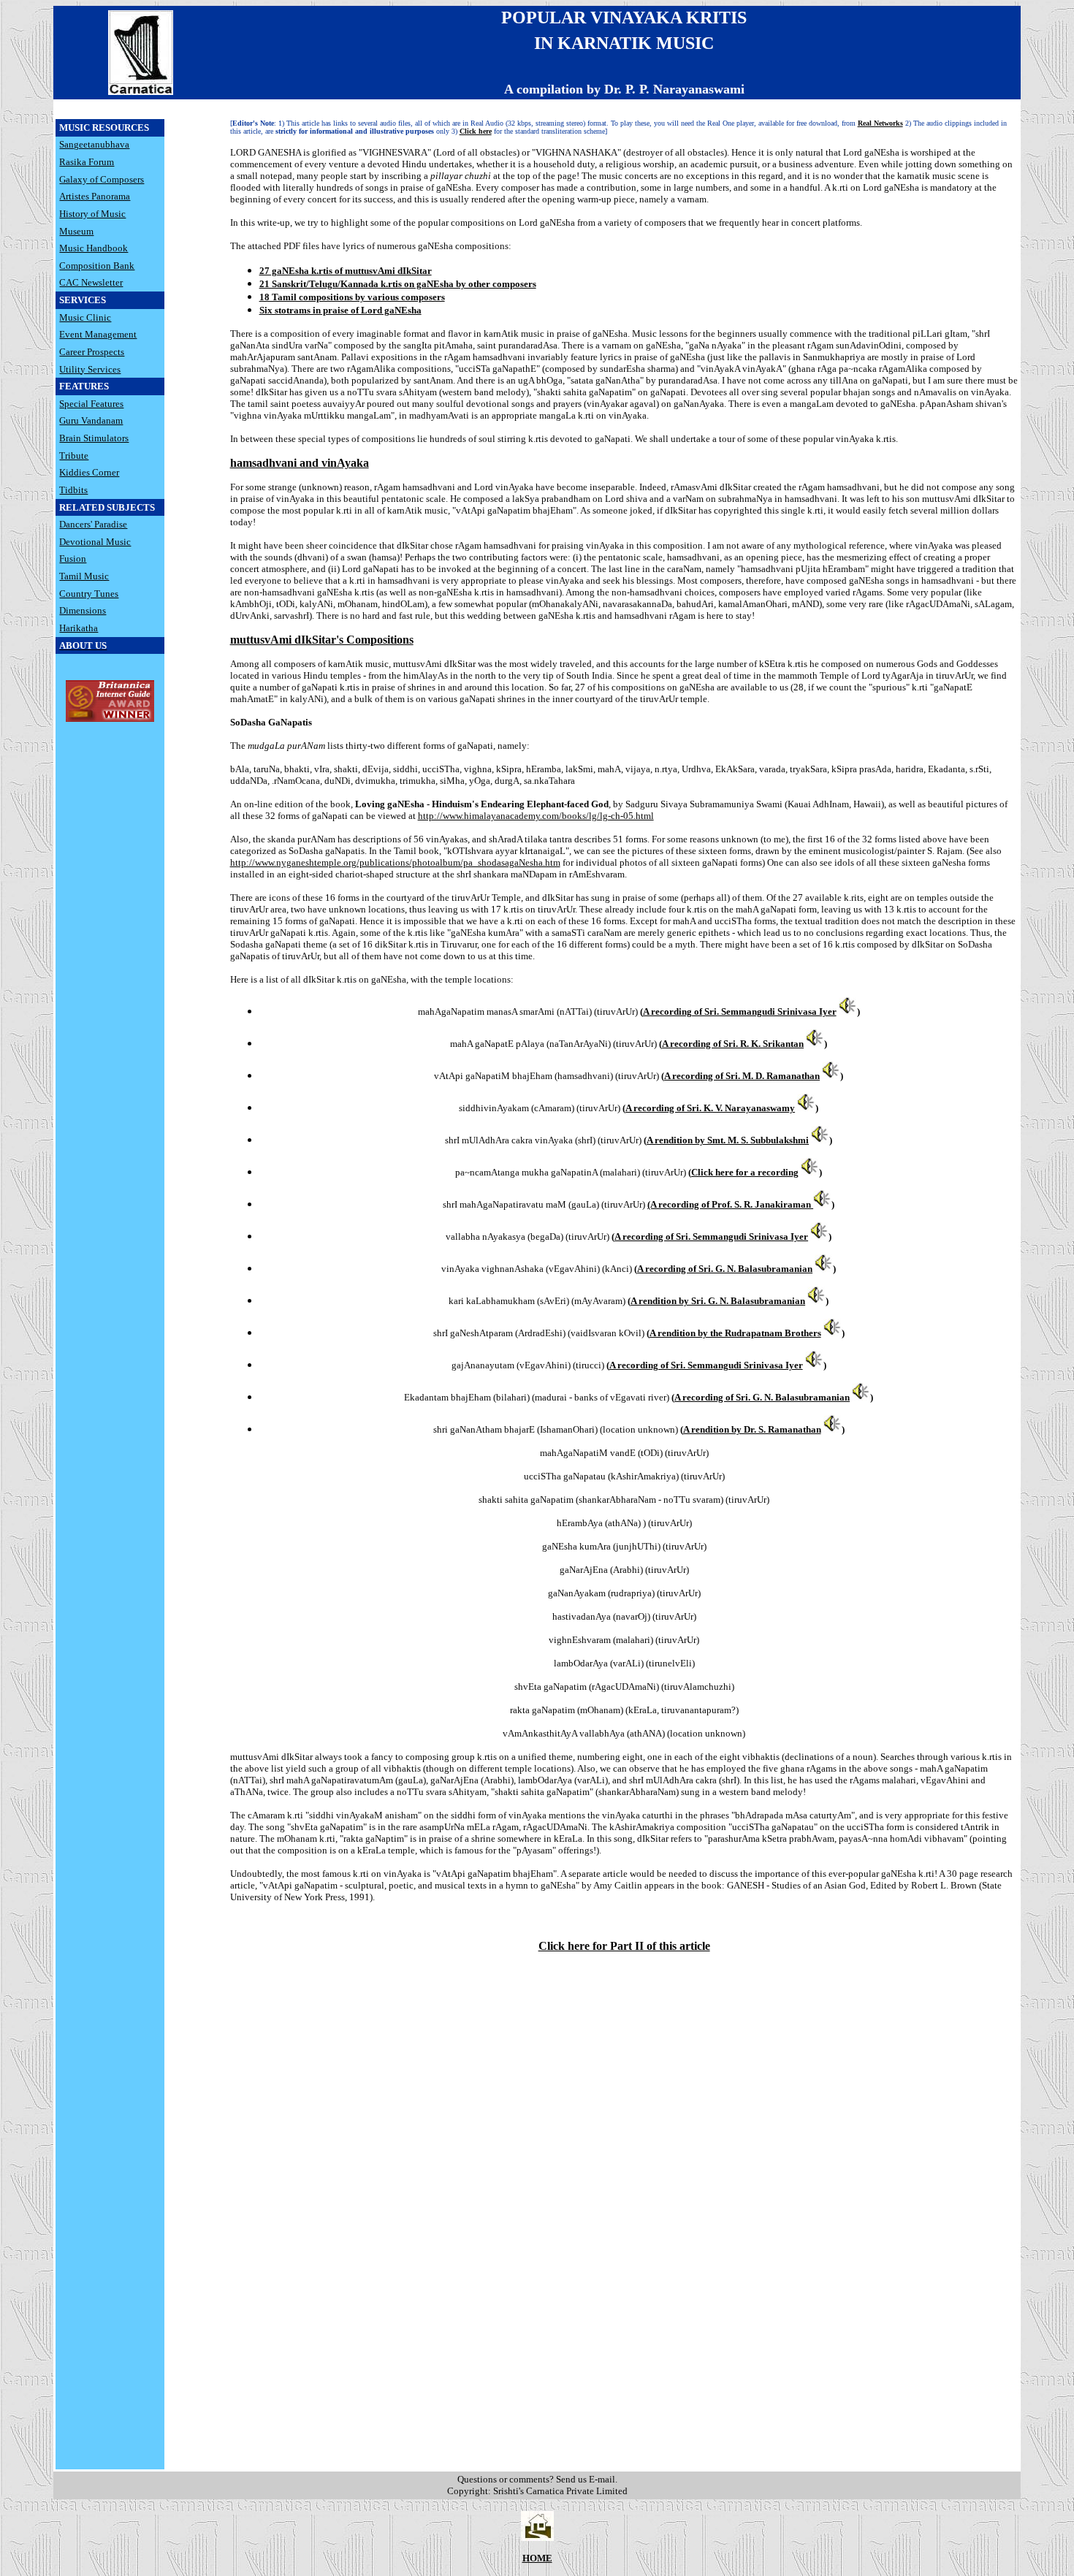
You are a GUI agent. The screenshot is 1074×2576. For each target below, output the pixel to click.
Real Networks (880, 123)
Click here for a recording (745, 1172)
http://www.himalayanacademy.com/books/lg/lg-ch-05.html (536, 816)
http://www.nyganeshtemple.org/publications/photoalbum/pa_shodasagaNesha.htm (395, 862)
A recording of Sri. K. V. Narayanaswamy (710, 1108)
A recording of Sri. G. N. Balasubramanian (725, 1269)
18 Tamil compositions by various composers (352, 297)
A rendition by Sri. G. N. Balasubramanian (718, 1301)
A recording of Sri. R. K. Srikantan (733, 1044)
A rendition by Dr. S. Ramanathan (752, 1429)
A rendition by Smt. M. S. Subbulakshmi (728, 1140)
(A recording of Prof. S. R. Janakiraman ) (741, 1204)
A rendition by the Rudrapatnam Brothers (735, 1333)
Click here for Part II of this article (624, 1946)
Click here (476, 131)
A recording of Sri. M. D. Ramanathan (742, 1076)
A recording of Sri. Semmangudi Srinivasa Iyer (740, 1011)
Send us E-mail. (587, 2479)
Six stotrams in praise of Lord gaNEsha (340, 310)
